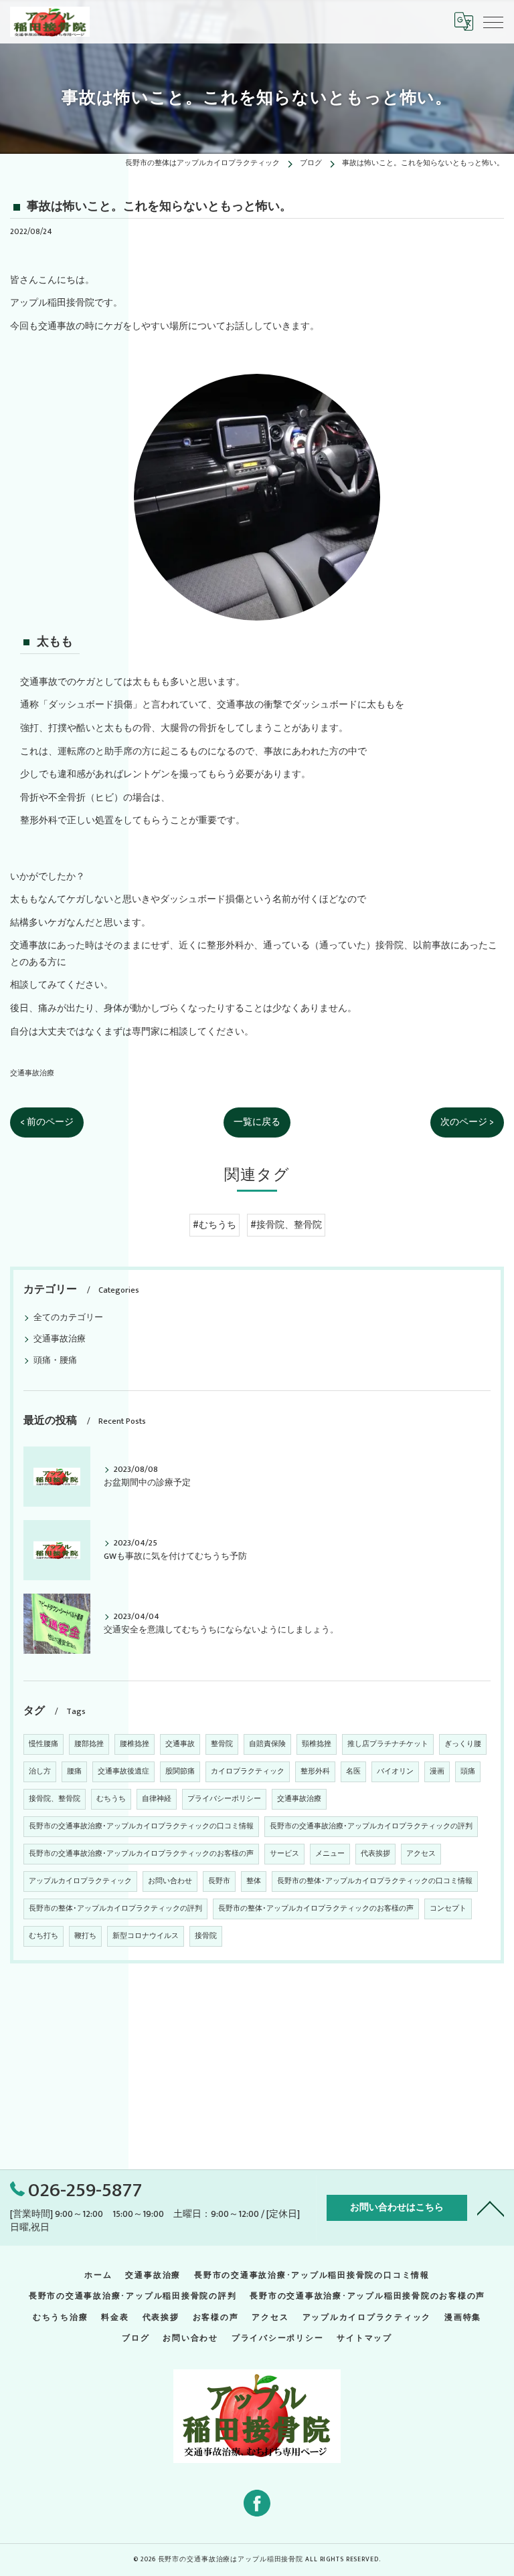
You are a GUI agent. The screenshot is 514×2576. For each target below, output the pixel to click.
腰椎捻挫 (135, 1744)
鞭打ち (85, 1936)
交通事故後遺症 (123, 1772)
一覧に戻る (257, 1122)
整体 (254, 1881)
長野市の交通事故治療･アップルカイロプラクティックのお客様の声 (141, 1854)
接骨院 (206, 1936)
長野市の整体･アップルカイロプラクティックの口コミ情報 (375, 1881)
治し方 (40, 1772)
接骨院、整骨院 (55, 1799)
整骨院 (222, 1744)
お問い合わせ (170, 1881)
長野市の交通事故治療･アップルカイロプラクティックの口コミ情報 (141, 1826)
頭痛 (468, 1772)
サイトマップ (364, 2338)
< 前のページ (47, 1122)
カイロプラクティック (248, 1772)
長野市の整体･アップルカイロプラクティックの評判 (115, 1909)
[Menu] (493, 21)
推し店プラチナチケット (388, 1744)
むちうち (111, 1799)
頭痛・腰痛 (55, 1361)
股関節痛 (180, 1772)
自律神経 (157, 1799)
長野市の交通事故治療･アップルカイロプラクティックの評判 (371, 1826)
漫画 (437, 1772)
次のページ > (467, 1122)
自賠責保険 (267, 1744)
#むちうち (215, 1225)
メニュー (330, 1854)
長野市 (219, 1881)
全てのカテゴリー (68, 1318)
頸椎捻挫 (317, 1744)
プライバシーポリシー (224, 1799)
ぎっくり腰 (463, 1744)
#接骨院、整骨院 (286, 1225)
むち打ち (44, 1936)
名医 (353, 1772)
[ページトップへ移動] (491, 2208)
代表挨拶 (375, 1854)
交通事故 (180, 1744)
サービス (284, 1854)
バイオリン (395, 1772)
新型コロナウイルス (146, 1936)
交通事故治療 (32, 1073)
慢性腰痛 (44, 1744)
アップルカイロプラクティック (80, 1881)
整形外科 (315, 1772)
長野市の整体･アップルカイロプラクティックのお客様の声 (316, 1909)
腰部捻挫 (89, 1744)
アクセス (421, 1854)
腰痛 (74, 1772)
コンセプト (448, 1909)
